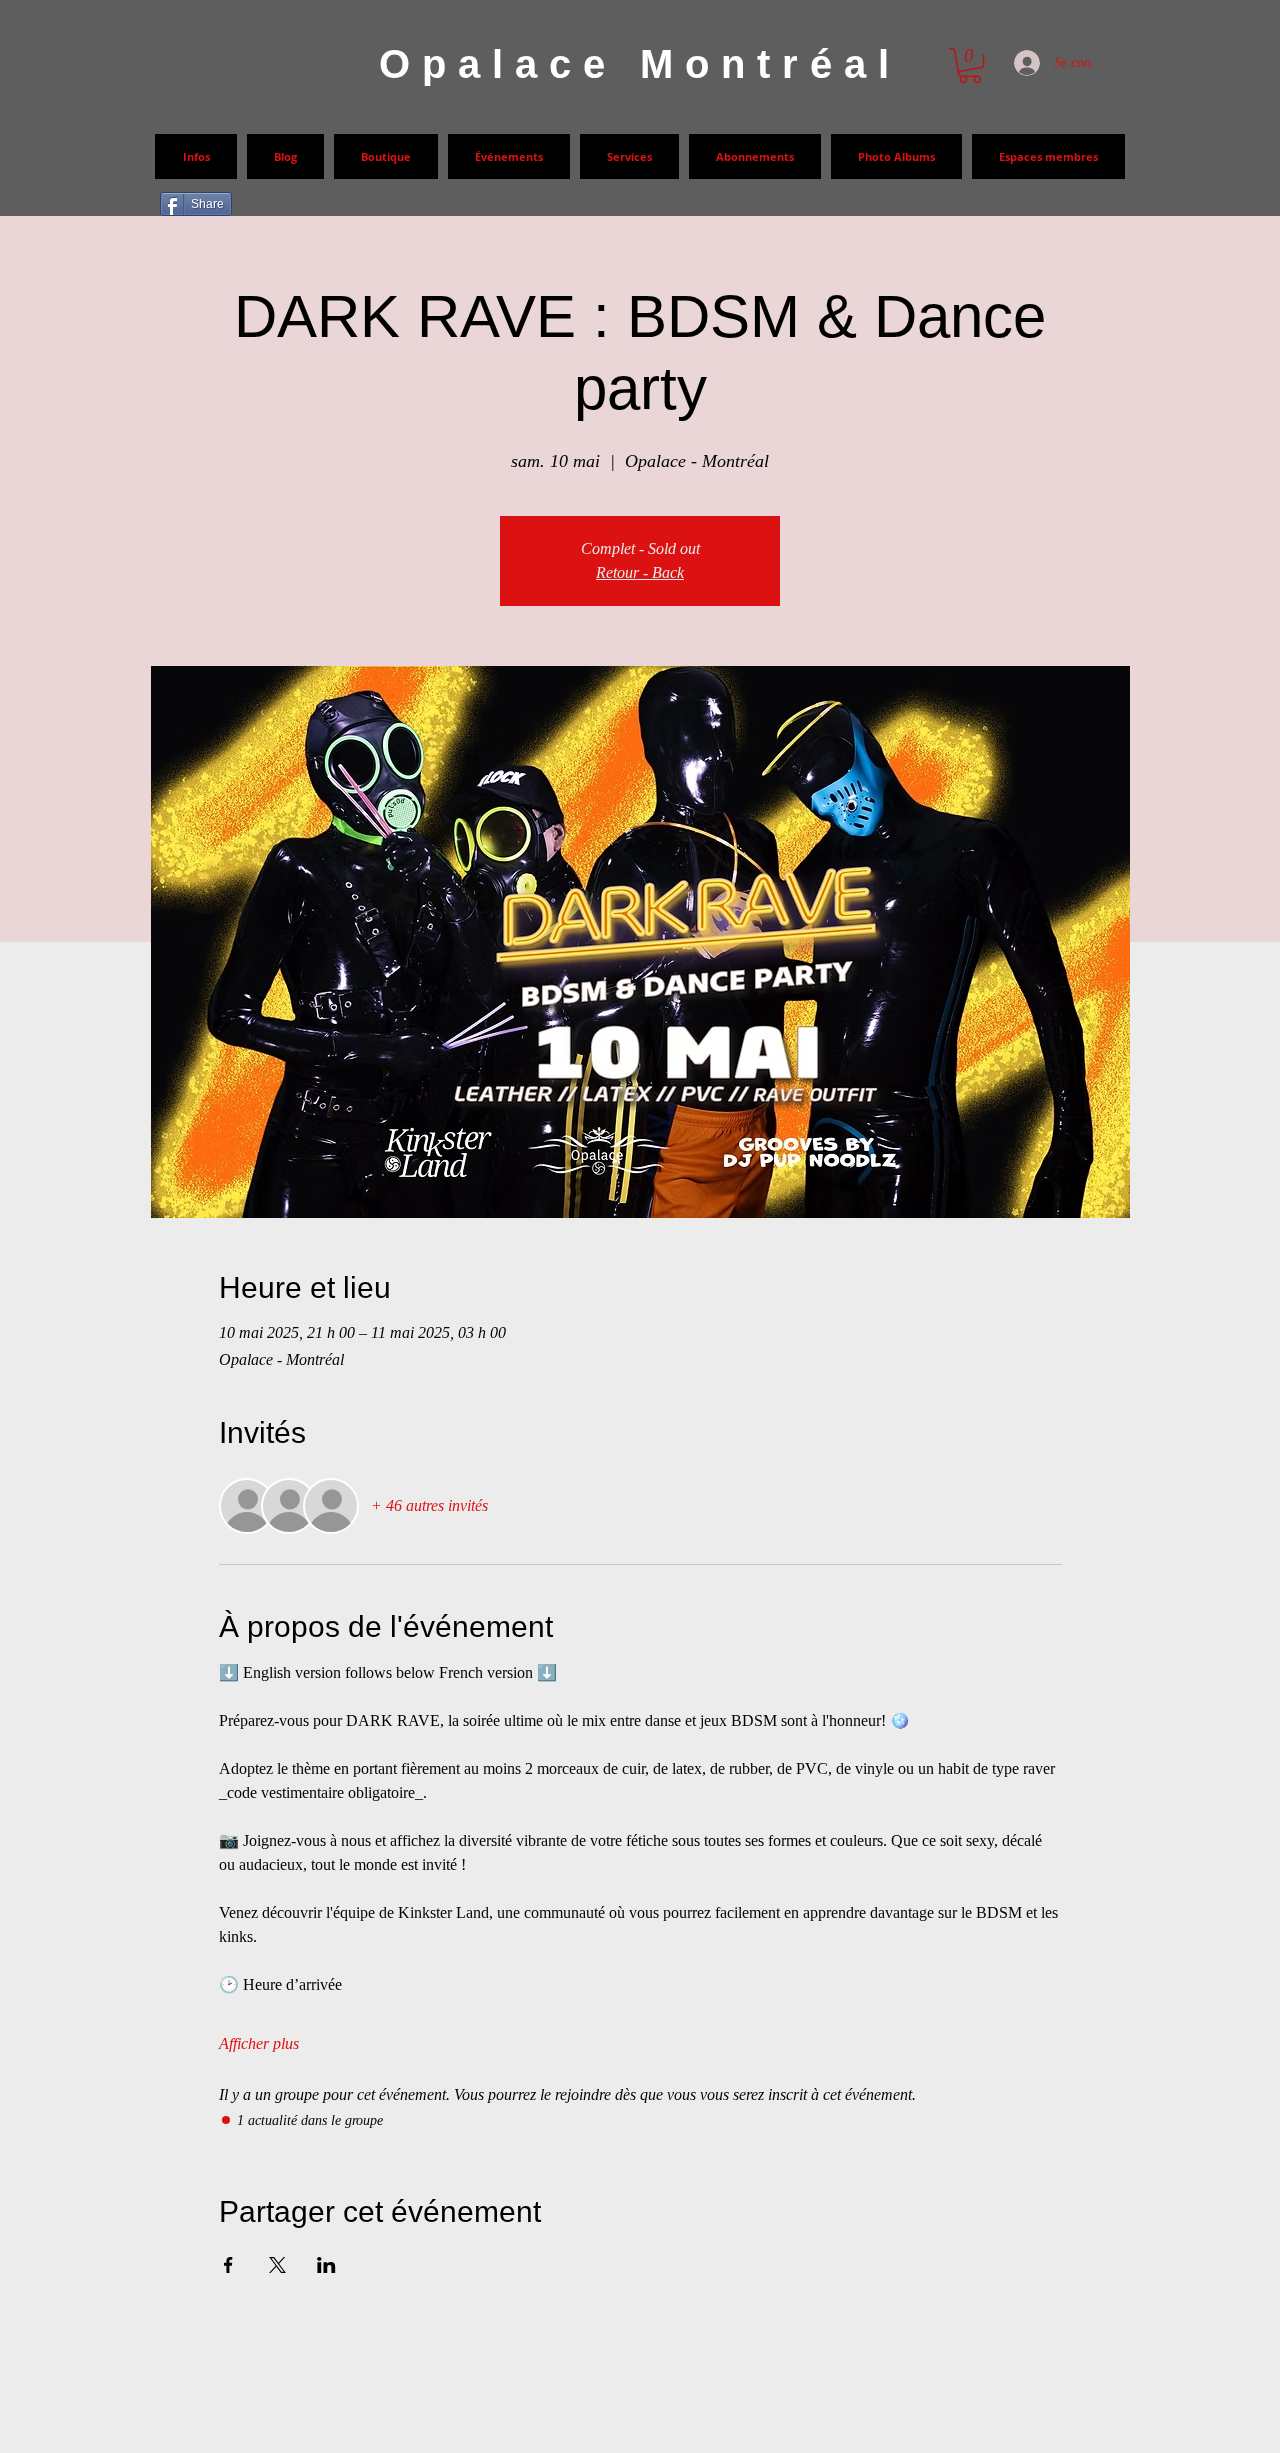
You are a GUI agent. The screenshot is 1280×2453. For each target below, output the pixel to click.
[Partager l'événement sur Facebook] (228, 2265)
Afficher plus (259, 2043)
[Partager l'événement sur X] (277, 2265)
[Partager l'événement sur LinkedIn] (326, 2265)
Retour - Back (640, 572)
